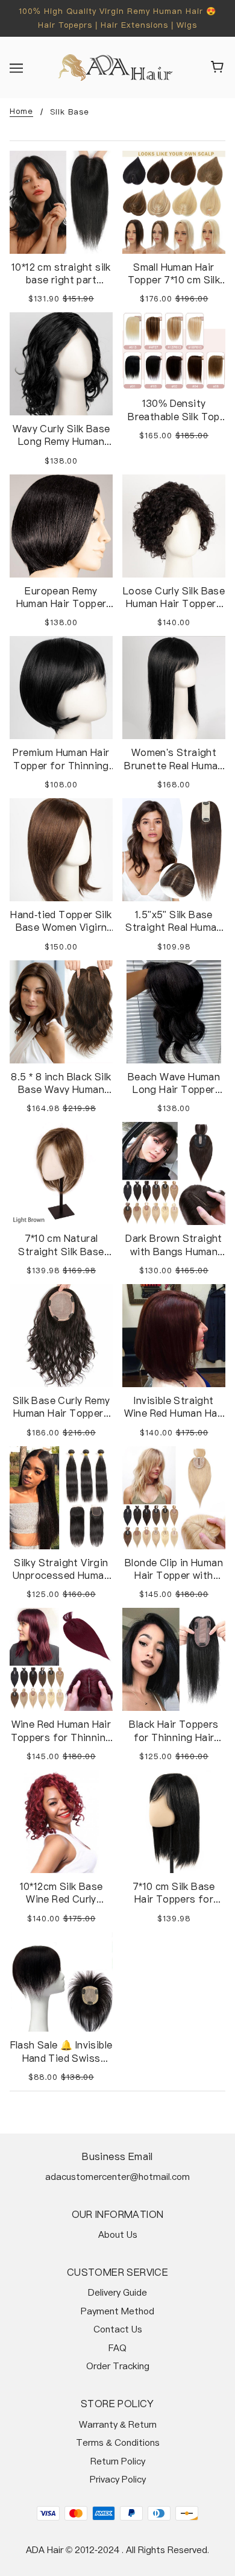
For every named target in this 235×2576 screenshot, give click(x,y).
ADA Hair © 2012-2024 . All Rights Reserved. (117, 2550)
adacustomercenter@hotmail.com (117, 2177)
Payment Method (117, 2311)
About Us (118, 2234)
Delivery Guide (117, 2292)
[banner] (115, 67)
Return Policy (118, 2461)
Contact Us (118, 2329)
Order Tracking (118, 2366)
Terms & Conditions (118, 2442)
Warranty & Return (118, 2424)
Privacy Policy (118, 2479)
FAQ (117, 2348)
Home (21, 112)
